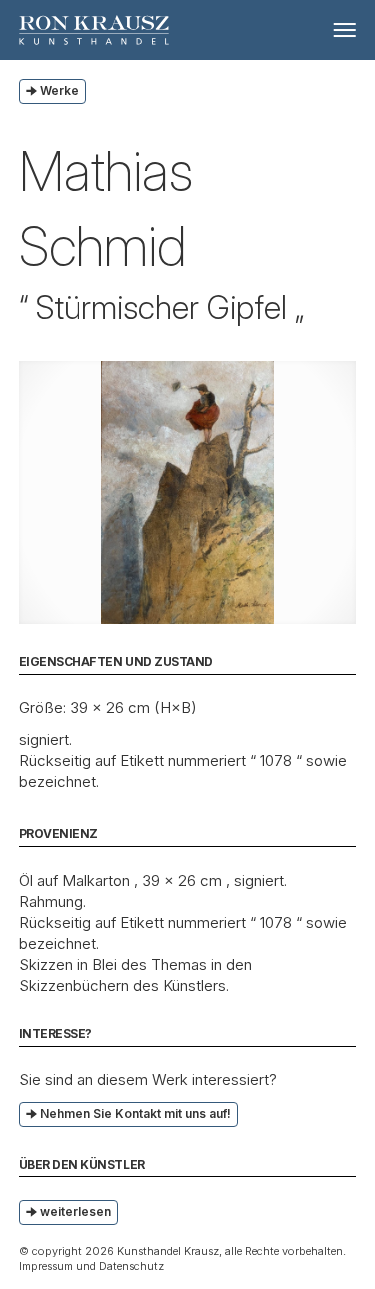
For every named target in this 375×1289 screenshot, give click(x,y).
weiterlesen (75, 1211)
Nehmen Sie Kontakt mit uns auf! (135, 1113)
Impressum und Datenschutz (91, 1266)
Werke (59, 90)
